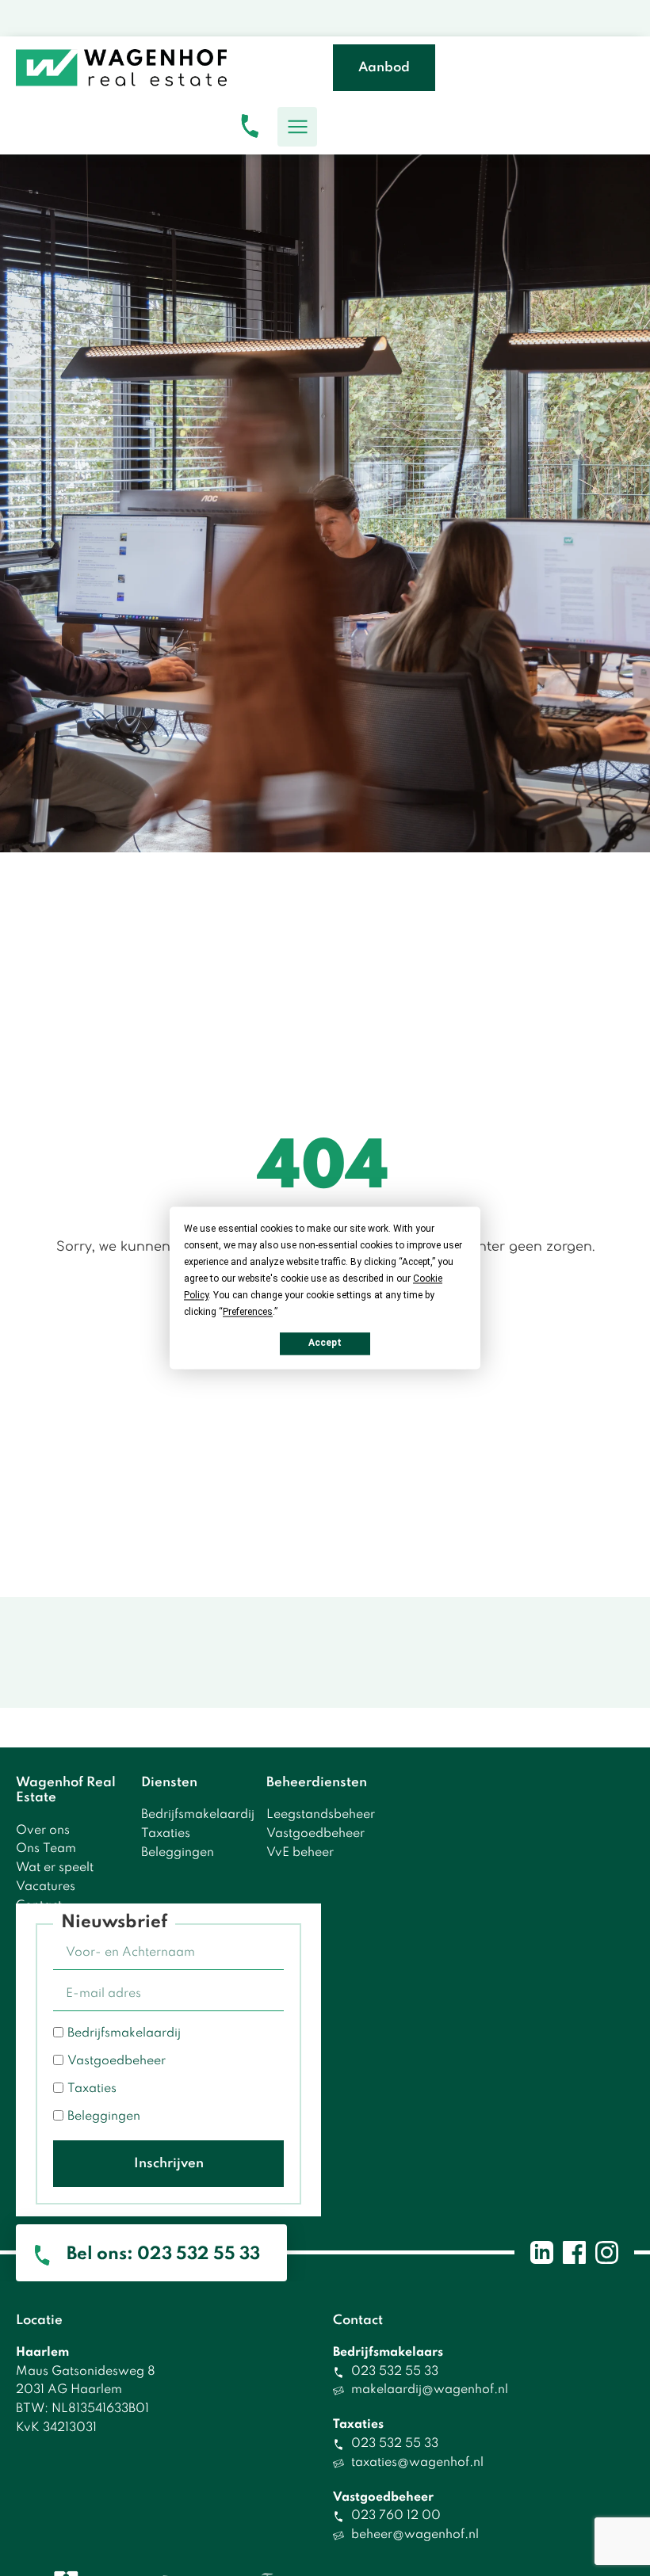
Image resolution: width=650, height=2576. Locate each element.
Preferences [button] (248, 1312)
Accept (325, 1343)
